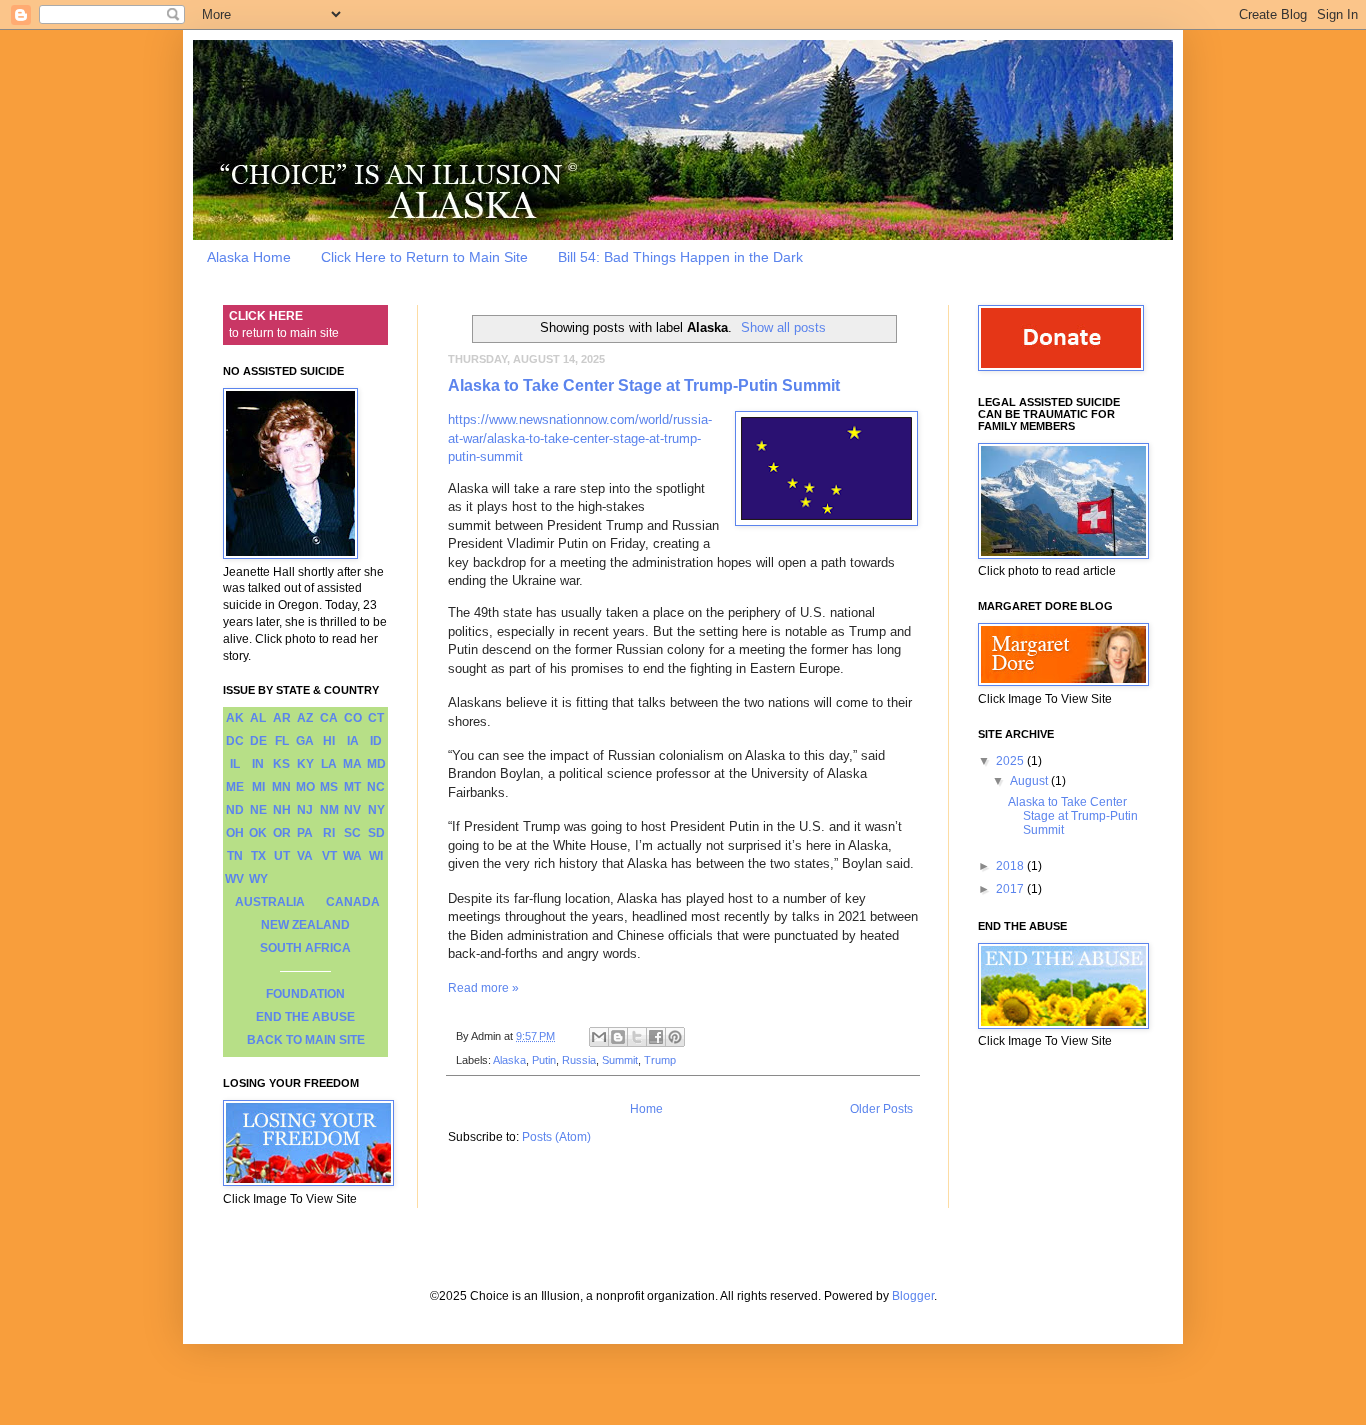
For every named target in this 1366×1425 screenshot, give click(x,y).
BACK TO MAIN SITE (306, 1040)
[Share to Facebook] (656, 1037)
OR (282, 833)
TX (258, 856)
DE (258, 741)
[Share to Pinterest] (675, 1037)
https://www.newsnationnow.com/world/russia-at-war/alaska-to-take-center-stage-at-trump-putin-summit (580, 438)
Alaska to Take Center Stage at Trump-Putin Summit (644, 385)
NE (258, 810)
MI (258, 787)
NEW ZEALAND (305, 925)
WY (258, 879)
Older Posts (881, 1109)
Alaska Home (249, 257)
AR (282, 718)
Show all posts (783, 327)
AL (258, 718)
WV (234, 879)
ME (235, 787)
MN (281, 787)
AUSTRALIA (270, 902)
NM (329, 810)
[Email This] (599, 1037)
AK (235, 718)
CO (353, 718)
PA (305, 833)
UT (282, 856)
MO (305, 787)
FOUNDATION (305, 994)
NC (376, 787)
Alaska (509, 1060)
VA (305, 856)
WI (376, 856)
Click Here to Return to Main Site (424, 257)
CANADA (353, 902)
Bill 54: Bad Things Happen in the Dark (680, 257)
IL (235, 764)
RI (329, 833)
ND (235, 810)
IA (353, 741)
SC (352, 833)
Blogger (913, 1296)
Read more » (483, 988)
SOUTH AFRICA (305, 948)
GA (305, 741)
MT (352, 787)
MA (352, 764)
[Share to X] (637, 1037)
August (1030, 781)
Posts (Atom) (556, 1137)
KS (281, 764)
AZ (305, 718)
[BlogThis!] (618, 1037)
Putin (544, 1060)
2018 (1011, 866)
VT (329, 856)
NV (352, 810)
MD (376, 764)
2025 (1011, 761)
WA (352, 856)
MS (329, 787)
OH (235, 833)
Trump (660, 1060)
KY (305, 764)
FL (282, 741)
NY (376, 810)
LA (329, 764)
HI (329, 741)
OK (258, 833)
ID (376, 741)
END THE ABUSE (305, 1017)
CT (376, 718)
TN (235, 856)
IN (258, 764)
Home (646, 1109)
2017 (1011, 889)
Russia (579, 1060)
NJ (305, 810)
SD (376, 833)
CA (329, 718)
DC (235, 741)
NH (282, 810)
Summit (620, 1060)
